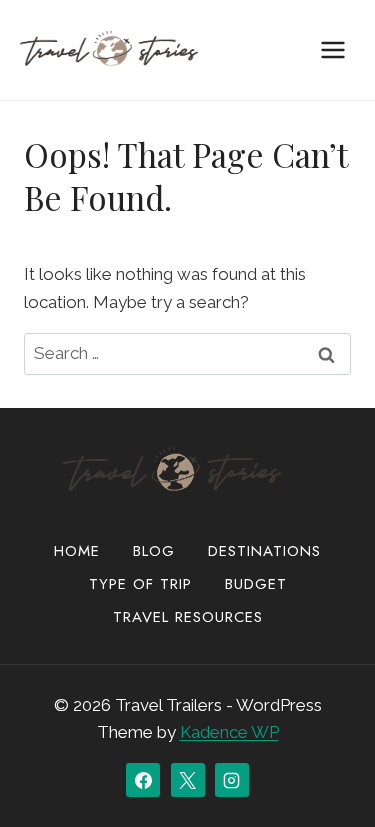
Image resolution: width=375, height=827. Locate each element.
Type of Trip (140, 584)
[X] (188, 780)
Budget (256, 584)
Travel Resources (188, 617)
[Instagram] (232, 780)
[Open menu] (332, 49)
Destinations (264, 551)
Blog (154, 551)
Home (77, 551)
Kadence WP (229, 732)
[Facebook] (143, 780)
